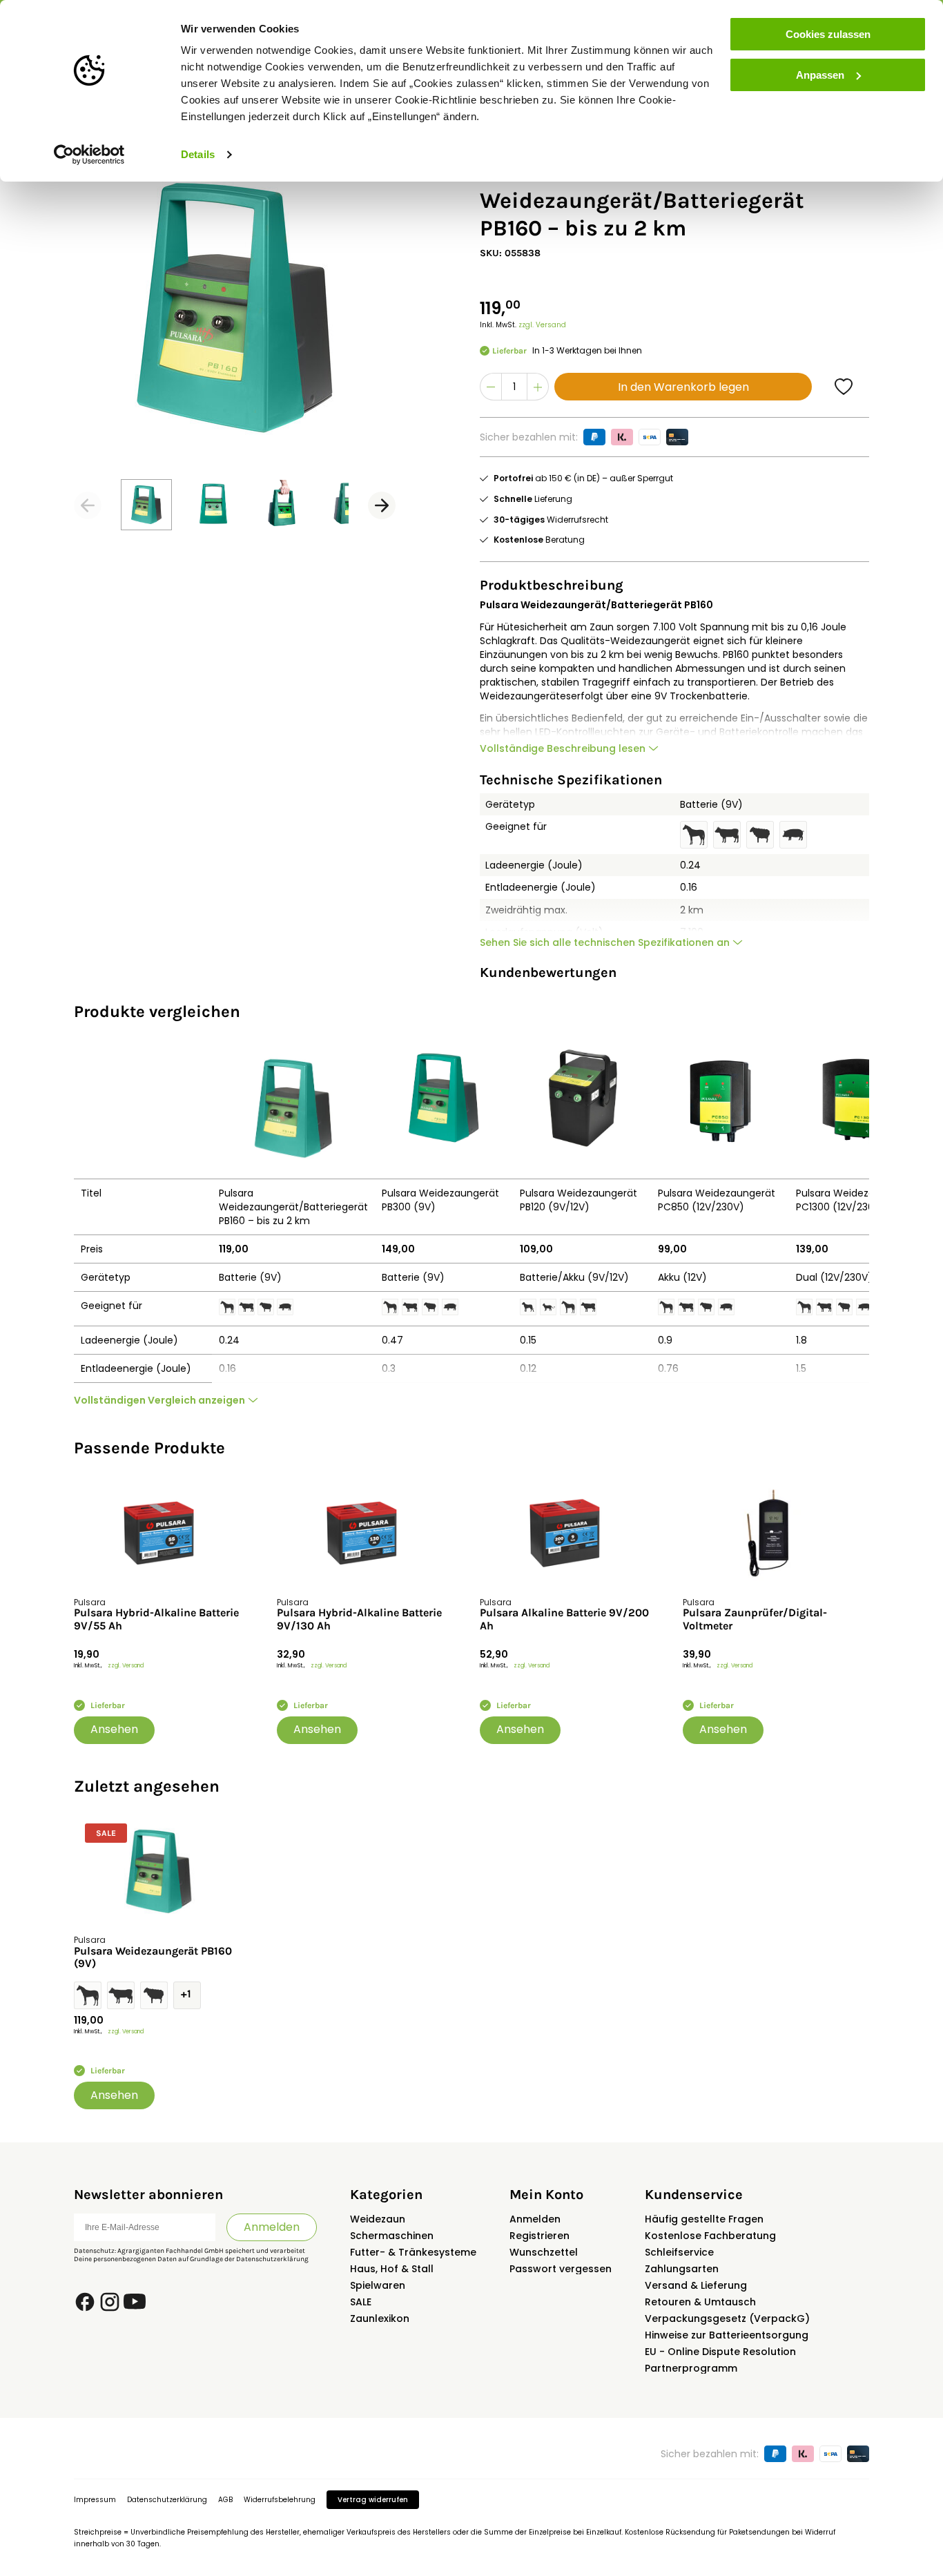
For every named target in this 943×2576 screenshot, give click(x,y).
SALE (361, 2302)
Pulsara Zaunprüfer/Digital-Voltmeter (755, 1619)
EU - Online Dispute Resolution (720, 2352)
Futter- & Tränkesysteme (413, 2252)
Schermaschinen (392, 2236)
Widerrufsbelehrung (280, 2500)
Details (198, 154)
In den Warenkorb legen (683, 387)
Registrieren (539, 2236)
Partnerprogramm (691, 2368)
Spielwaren (378, 2285)
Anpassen (820, 75)
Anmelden (272, 2227)
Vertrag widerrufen (373, 2500)
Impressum (95, 2500)
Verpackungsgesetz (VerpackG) (727, 2318)
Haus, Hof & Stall (392, 2269)
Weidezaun (378, 2219)
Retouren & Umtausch (700, 2302)
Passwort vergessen (561, 2269)
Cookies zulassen (828, 34)
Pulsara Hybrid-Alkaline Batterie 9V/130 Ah (359, 1619)
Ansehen (114, 1729)
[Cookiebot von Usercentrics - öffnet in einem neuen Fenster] (89, 155)
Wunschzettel (544, 2252)
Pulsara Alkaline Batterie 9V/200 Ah (564, 1619)
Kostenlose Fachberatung (710, 2236)
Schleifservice (679, 2252)
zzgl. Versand (542, 325)
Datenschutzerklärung (272, 2259)
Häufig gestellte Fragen (704, 2219)
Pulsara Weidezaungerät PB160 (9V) (153, 1957)
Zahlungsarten (682, 2269)
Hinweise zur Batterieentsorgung (727, 2335)
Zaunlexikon (380, 2318)
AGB (225, 2500)
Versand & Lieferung (696, 2285)
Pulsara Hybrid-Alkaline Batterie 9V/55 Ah (156, 1619)
